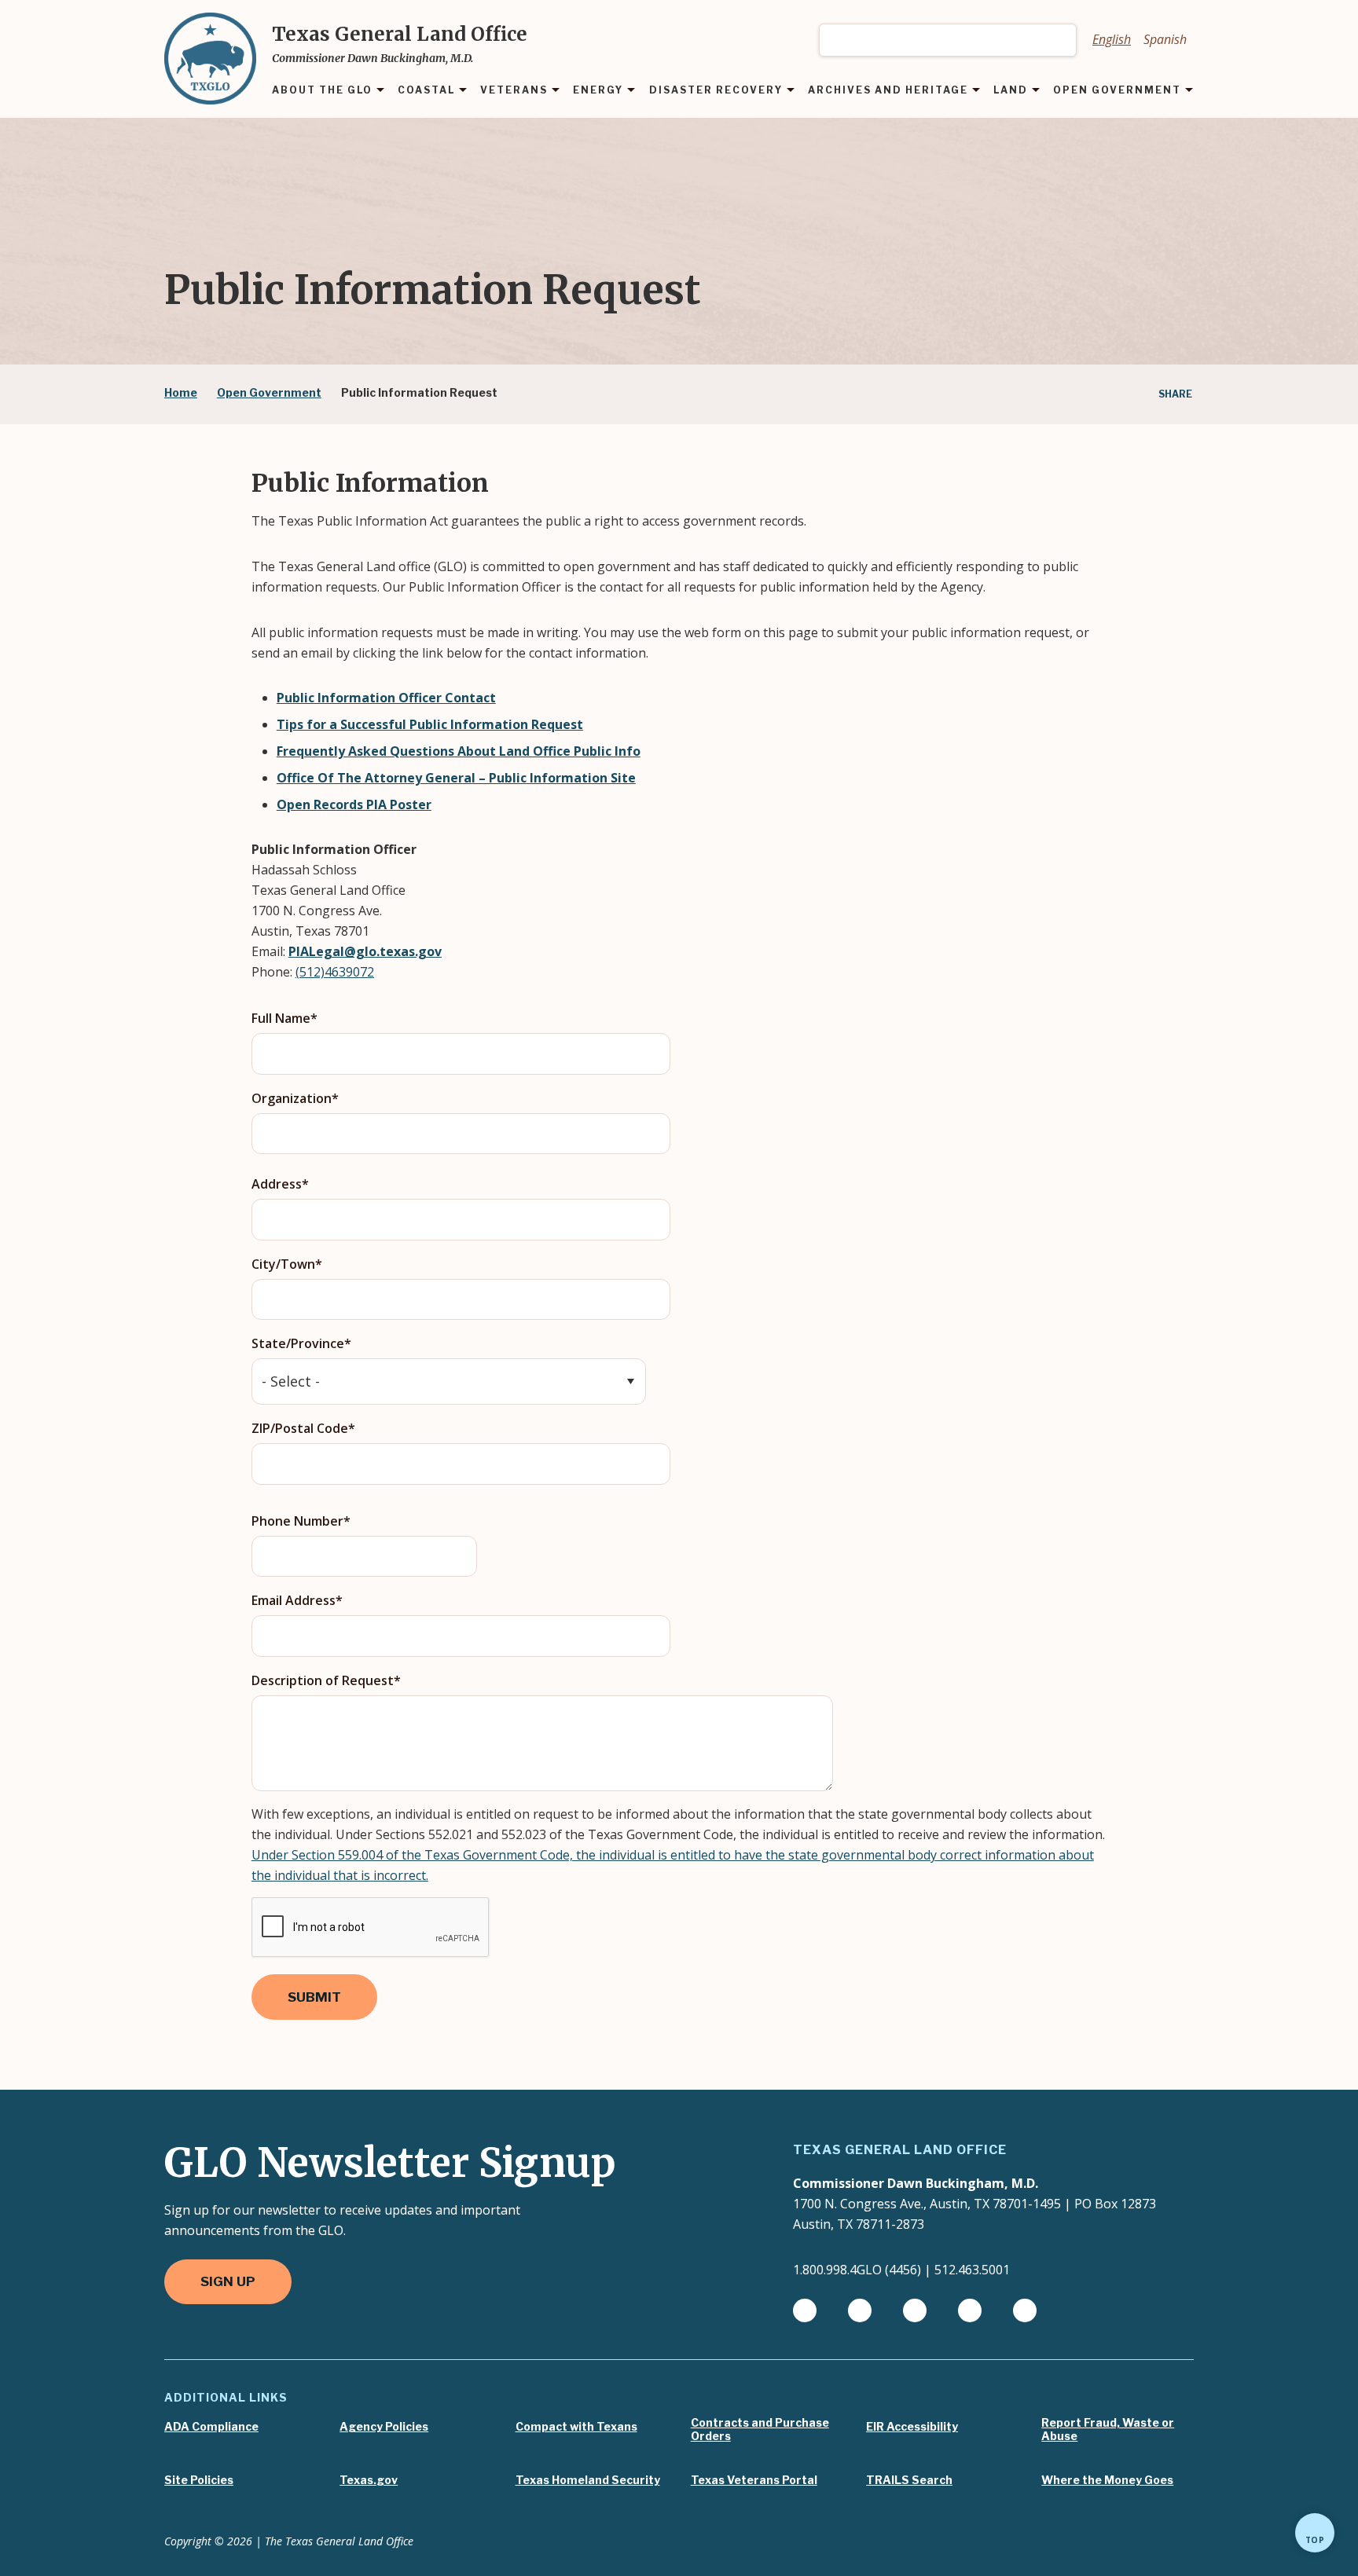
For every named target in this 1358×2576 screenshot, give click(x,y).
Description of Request (323, 1680)
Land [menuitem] (1011, 91)
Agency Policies (384, 2427)
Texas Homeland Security (588, 2480)
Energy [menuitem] (598, 91)
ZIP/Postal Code (300, 1428)
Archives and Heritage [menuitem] (888, 91)
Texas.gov (369, 2480)
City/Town (283, 1264)
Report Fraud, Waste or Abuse (1108, 2429)
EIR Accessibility (912, 2427)
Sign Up (228, 2281)
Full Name (281, 1018)
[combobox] (948, 40)
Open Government (269, 392)
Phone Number (297, 1521)
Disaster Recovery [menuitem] (716, 91)
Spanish (1165, 39)
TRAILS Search (909, 2480)
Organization (292, 1098)
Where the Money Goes (1107, 2480)
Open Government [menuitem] (1117, 91)
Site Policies (199, 2480)
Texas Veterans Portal (754, 2480)
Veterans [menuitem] (514, 91)
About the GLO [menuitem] (322, 91)
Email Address (294, 1600)
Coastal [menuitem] (426, 91)
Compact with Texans (576, 2427)
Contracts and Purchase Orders (760, 2429)
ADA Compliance (211, 2427)
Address (277, 1184)
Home (181, 392)
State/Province (298, 1343)
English (1112, 39)
